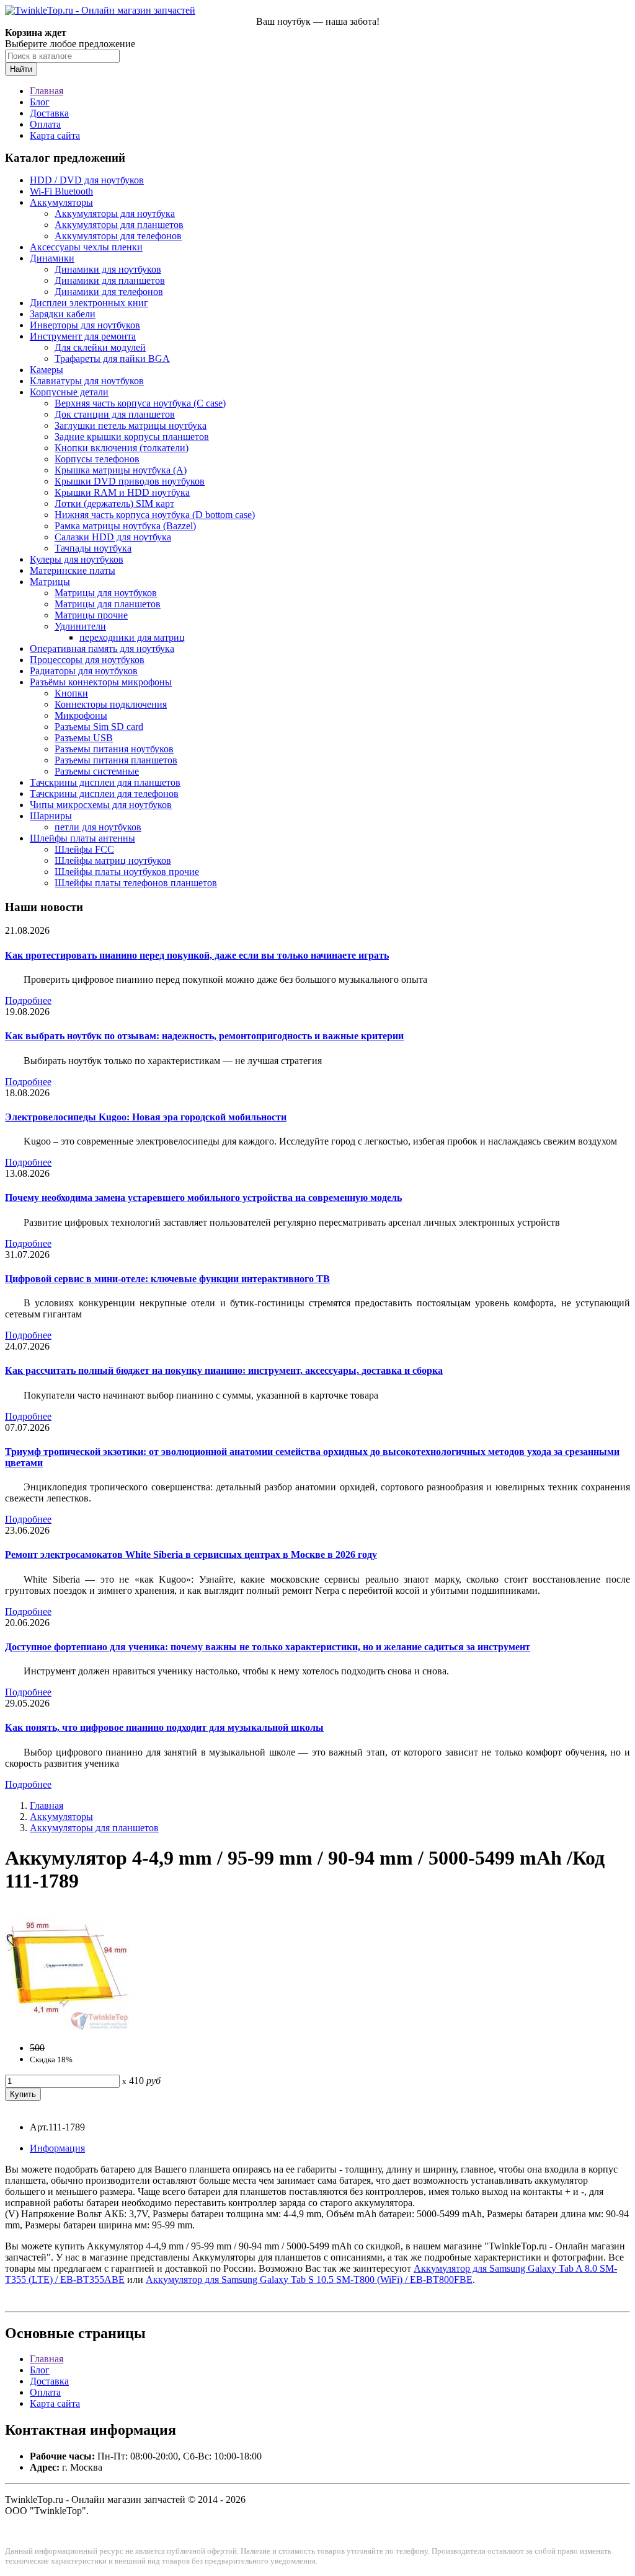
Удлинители (80, 626)
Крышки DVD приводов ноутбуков (130, 481)
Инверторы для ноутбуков (85, 325)
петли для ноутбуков (98, 827)
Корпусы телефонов (97, 459)
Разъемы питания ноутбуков (114, 749)
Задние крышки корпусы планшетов (132, 437)
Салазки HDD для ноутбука (113, 537)
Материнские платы (73, 570)
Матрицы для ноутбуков (106, 593)
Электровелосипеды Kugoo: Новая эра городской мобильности (146, 1117)
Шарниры (51, 816)
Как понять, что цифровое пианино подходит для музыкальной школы (164, 1727)
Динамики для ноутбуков (108, 269)
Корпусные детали (69, 392)
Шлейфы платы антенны (82, 838)
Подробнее (28, 1000)
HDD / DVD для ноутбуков (87, 180)
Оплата (45, 124)
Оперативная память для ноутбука (102, 648)
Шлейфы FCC (84, 849)
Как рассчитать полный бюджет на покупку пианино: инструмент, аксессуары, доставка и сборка (224, 1370)
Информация (57, 2148)
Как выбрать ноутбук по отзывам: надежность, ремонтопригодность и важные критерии (204, 1036)
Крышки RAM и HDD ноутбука (122, 492)
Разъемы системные (97, 771)
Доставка (49, 113)
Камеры (47, 370)
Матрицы (50, 582)
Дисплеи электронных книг (89, 303)
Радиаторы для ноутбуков (84, 671)
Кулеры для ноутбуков (77, 559)
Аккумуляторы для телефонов (118, 236)
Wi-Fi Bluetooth (61, 191)
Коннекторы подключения (111, 704)
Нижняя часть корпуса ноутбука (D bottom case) (155, 515)
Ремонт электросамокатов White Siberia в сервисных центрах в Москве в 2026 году (191, 1554)
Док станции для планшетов (115, 414)
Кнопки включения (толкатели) (122, 448)
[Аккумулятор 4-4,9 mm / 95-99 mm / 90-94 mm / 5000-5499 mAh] (67, 2027)
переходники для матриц (132, 637)
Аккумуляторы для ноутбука (115, 213)
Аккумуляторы (61, 202)
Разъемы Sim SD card (99, 727)
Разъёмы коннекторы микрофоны (101, 682)
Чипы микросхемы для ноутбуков (101, 805)
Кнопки (71, 693)
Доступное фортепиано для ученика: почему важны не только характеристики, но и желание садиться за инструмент (268, 1647)
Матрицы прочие (91, 615)
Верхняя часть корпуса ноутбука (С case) (140, 403)
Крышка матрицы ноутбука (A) (121, 470)
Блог (40, 102)
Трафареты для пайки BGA (112, 358)
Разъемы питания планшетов (116, 760)
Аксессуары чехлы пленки (86, 247)
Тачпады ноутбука (93, 548)
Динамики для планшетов (110, 280)
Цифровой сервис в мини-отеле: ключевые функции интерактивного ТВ (167, 1279)
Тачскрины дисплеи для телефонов (104, 793)
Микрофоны (81, 715)
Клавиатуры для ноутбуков (87, 381)
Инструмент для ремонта (83, 336)
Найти (21, 69)
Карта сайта (55, 135)
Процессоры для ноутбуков (87, 660)
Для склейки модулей (100, 347)
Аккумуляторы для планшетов (119, 225)
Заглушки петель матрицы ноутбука (131, 425)
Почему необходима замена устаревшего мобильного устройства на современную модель (203, 1198)
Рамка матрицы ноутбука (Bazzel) (125, 526)
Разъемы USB (84, 738)
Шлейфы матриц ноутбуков (113, 860)
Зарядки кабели (63, 314)
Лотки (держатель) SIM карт (114, 503)
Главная (47, 91)
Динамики (52, 258)
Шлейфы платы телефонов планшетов (136, 883)
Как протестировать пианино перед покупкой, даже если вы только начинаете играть (197, 955)
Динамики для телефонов (109, 292)
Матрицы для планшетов (108, 604)
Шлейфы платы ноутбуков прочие (127, 872)
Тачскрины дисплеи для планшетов (105, 782)
